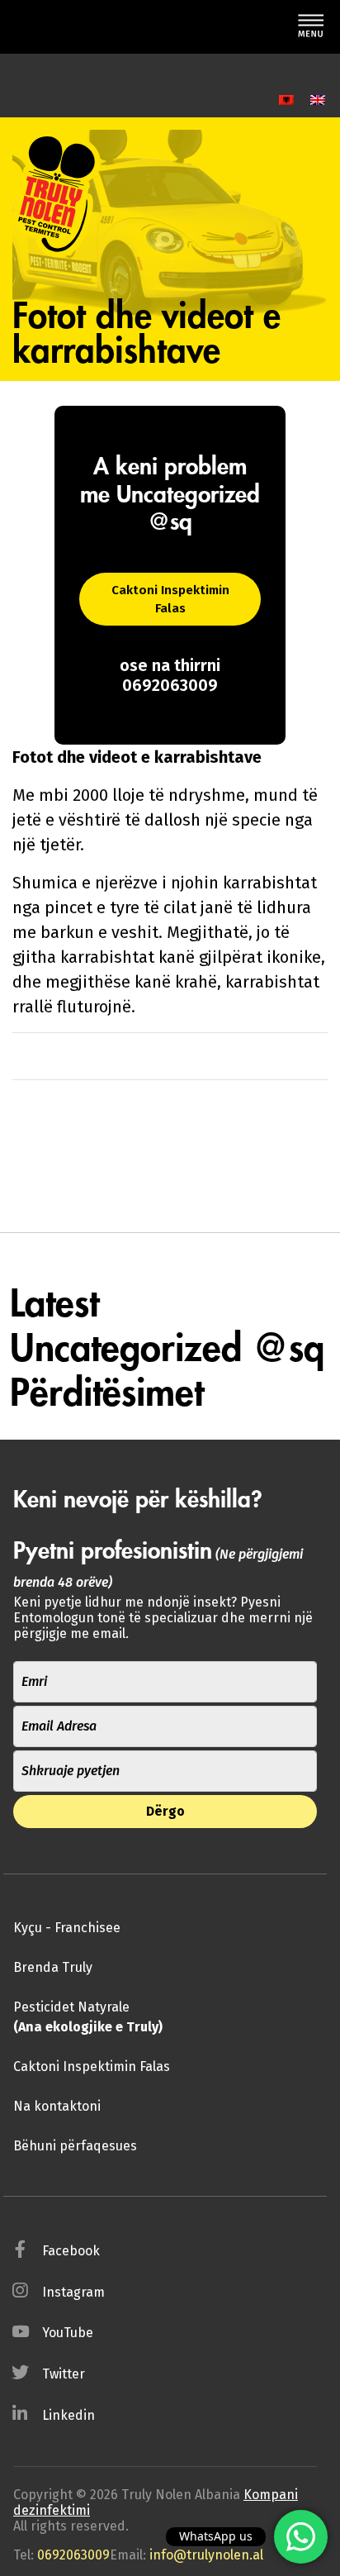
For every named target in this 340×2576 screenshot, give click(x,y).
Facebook (71, 2251)
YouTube (68, 2333)
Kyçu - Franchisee (67, 1928)
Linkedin (68, 2415)
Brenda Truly (53, 1967)
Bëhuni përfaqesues (75, 2146)
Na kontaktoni (57, 2106)
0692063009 (73, 2555)
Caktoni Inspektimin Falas (170, 600)
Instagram (73, 2292)
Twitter (64, 2374)
